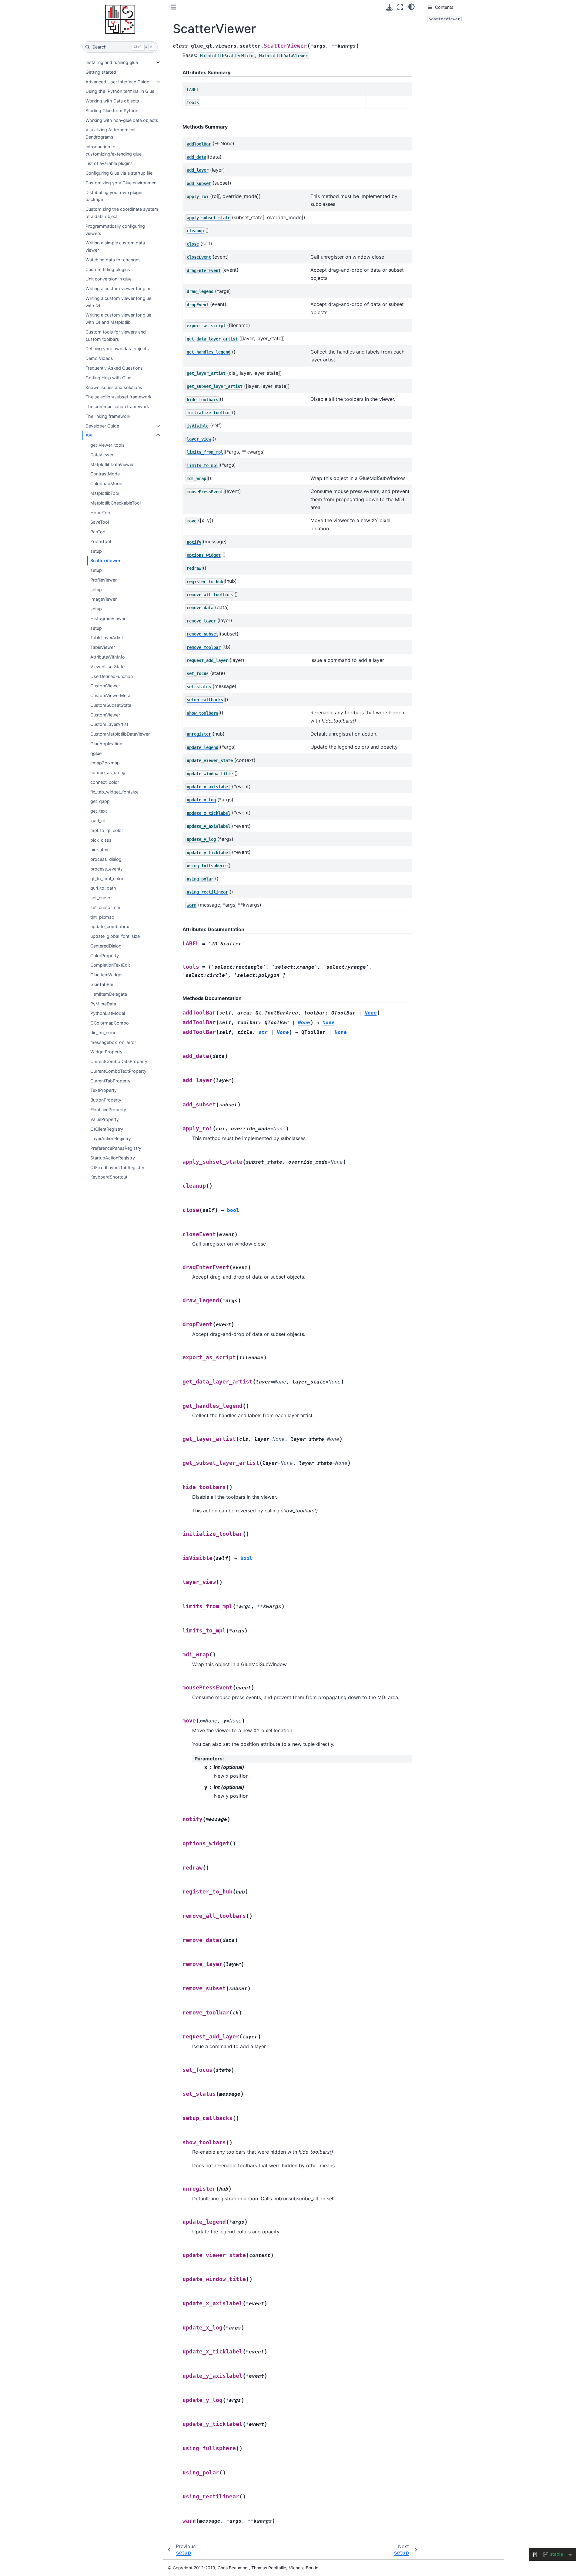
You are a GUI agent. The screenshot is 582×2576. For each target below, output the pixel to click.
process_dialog (106, 859)
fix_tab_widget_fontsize (114, 792)
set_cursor (101, 898)
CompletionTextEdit (110, 965)
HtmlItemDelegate (109, 994)
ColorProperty (105, 956)
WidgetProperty (106, 1052)
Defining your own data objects (117, 349)
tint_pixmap (102, 917)
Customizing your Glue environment (122, 183)
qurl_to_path (103, 888)
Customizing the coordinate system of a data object (122, 213)
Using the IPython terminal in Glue (120, 91)
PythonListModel (108, 1013)
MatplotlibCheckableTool (115, 503)
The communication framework (117, 406)
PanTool (98, 532)
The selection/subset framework (119, 397)
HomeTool (101, 513)
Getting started (101, 72)
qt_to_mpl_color (107, 879)
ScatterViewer (105, 560)
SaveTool (100, 522)
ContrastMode (105, 474)
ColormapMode (106, 483)
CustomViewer (105, 686)
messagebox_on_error (113, 1042)
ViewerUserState (107, 667)
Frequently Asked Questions (114, 368)
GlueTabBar (102, 984)
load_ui (97, 821)
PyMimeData (103, 1004)
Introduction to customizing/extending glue (114, 150)
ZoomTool (101, 541)
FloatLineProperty (108, 1110)
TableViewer (103, 647)
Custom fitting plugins (108, 269)
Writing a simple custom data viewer (115, 246)
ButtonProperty (106, 1100)
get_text (99, 811)
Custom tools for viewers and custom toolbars (116, 335)
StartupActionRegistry (113, 1158)
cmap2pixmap (105, 763)
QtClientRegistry (107, 1129)
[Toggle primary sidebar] (174, 7)
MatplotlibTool (105, 493)
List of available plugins (109, 163)
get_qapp (100, 801)
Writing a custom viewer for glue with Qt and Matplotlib (118, 319)
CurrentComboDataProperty (119, 1061)
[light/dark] (411, 6)
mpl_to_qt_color (107, 830)
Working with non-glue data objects (122, 120)
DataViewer (102, 455)
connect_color (105, 782)
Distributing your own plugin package (114, 196)
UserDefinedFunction (112, 676)
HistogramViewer (108, 618)
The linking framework (108, 416)
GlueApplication (106, 744)
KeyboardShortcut (109, 1177)
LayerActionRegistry (111, 1138)
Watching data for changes (113, 260)
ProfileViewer (104, 580)
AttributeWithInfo (108, 657)
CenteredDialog (106, 946)
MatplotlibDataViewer (112, 464)
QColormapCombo (110, 1023)
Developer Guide (102, 426)
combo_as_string (108, 772)
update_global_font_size (115, 936)
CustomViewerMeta (110, 695)
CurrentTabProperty (110, 1081)
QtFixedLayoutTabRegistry (117, 1167)
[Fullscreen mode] (400, 7)
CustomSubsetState (111, 705)
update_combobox (110, 926)
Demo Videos (99, 358)
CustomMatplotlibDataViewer (120, 734)
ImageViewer (104, 599)
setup (96, 551)
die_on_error (103, 1033)
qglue (96, 753)
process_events (107, 869)
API (89, 435)
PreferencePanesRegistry (116, 1148)
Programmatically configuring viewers (115, 230)
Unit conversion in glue (109, 279)
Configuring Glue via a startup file (119, 173)
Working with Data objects (112, 101)
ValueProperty (105, 1119)
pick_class (101, 840)
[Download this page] (389, 7)
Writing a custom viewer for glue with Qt (118, 302)
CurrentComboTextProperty (118, 1071)
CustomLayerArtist (109, 724)
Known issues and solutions (114, 387)
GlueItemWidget (107, 975)
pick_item (100, 849)
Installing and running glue (112, 62)
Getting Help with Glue (108, 378)
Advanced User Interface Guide (117, 82)
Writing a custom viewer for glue (118, 288)
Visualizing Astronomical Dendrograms (110, 133)
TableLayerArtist (107, 637)
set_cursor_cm (105, 907)
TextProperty (104, 1090)
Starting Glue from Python (112, 111)
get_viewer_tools (107, 445)
